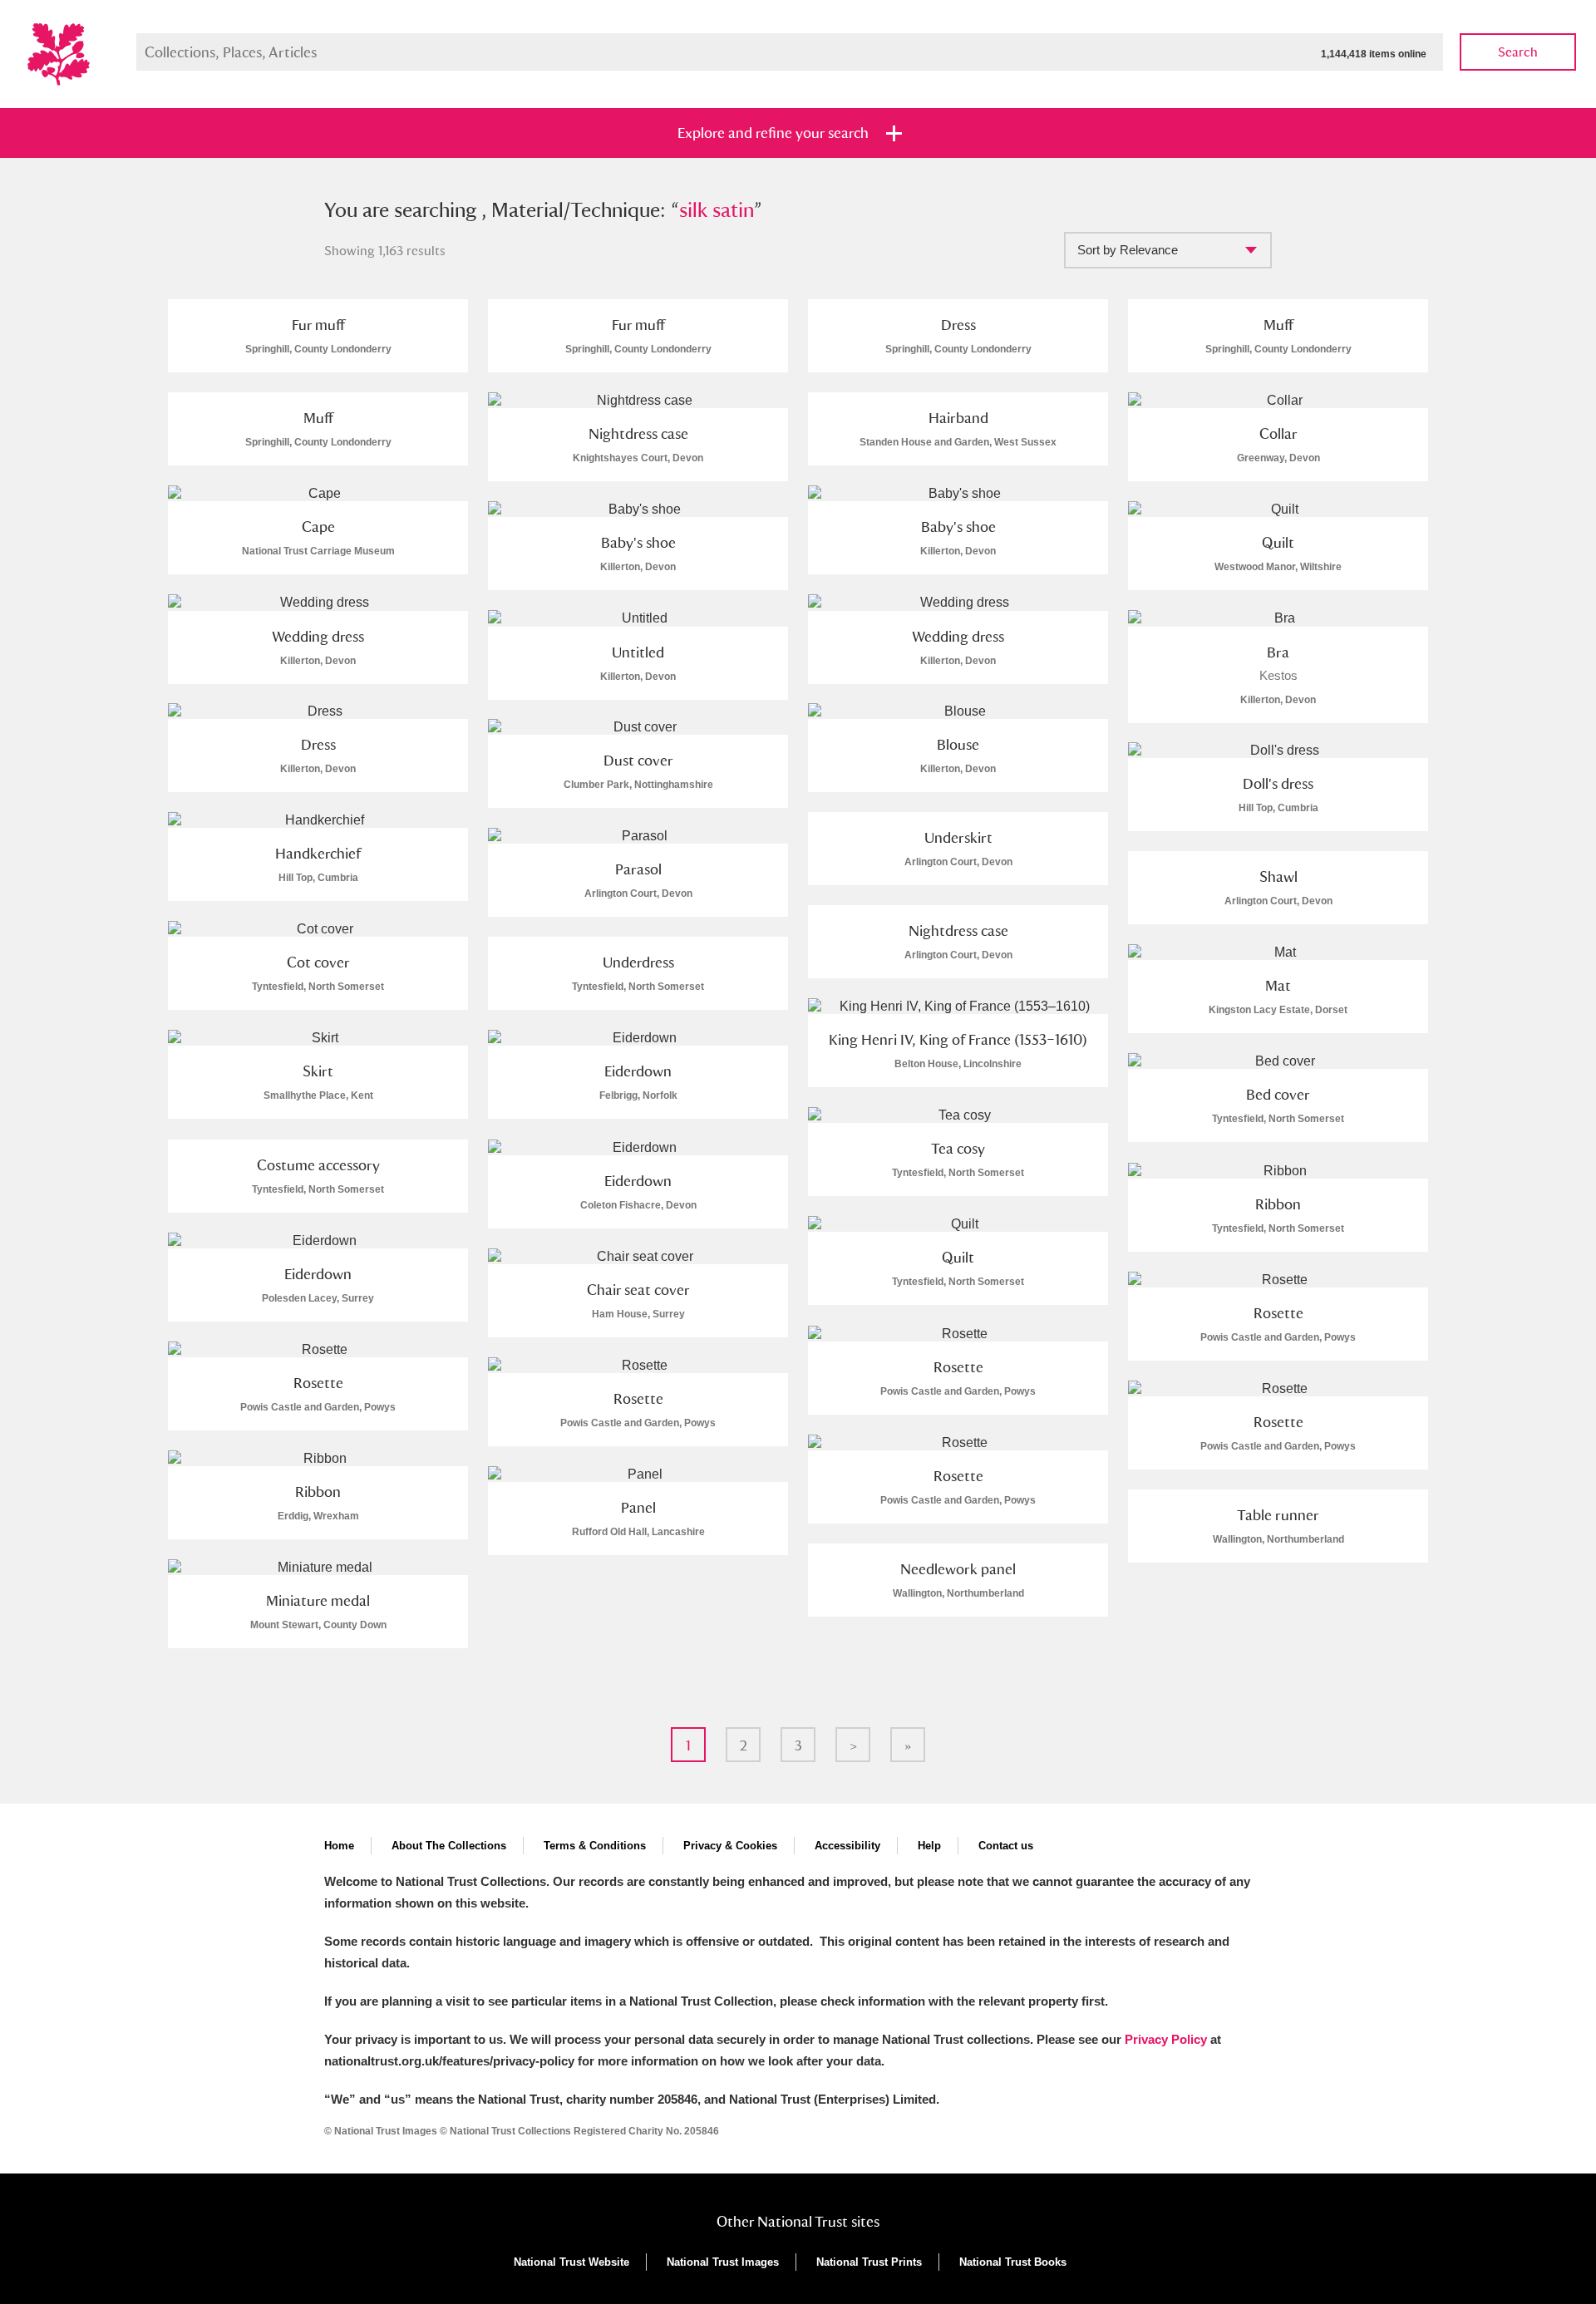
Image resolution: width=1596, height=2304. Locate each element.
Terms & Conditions (595, 1846)
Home (339, 1846)
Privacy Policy (1166, 2039)
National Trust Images (723, 2262)
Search (1518, 52)
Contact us (1006, 1846)
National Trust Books (1013, 2262)
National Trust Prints (869, 2262)
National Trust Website (571, 2262)
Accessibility (847, 1846)
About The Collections (449, 1846)
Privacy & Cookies (730, 1846)
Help (929, 1846)
